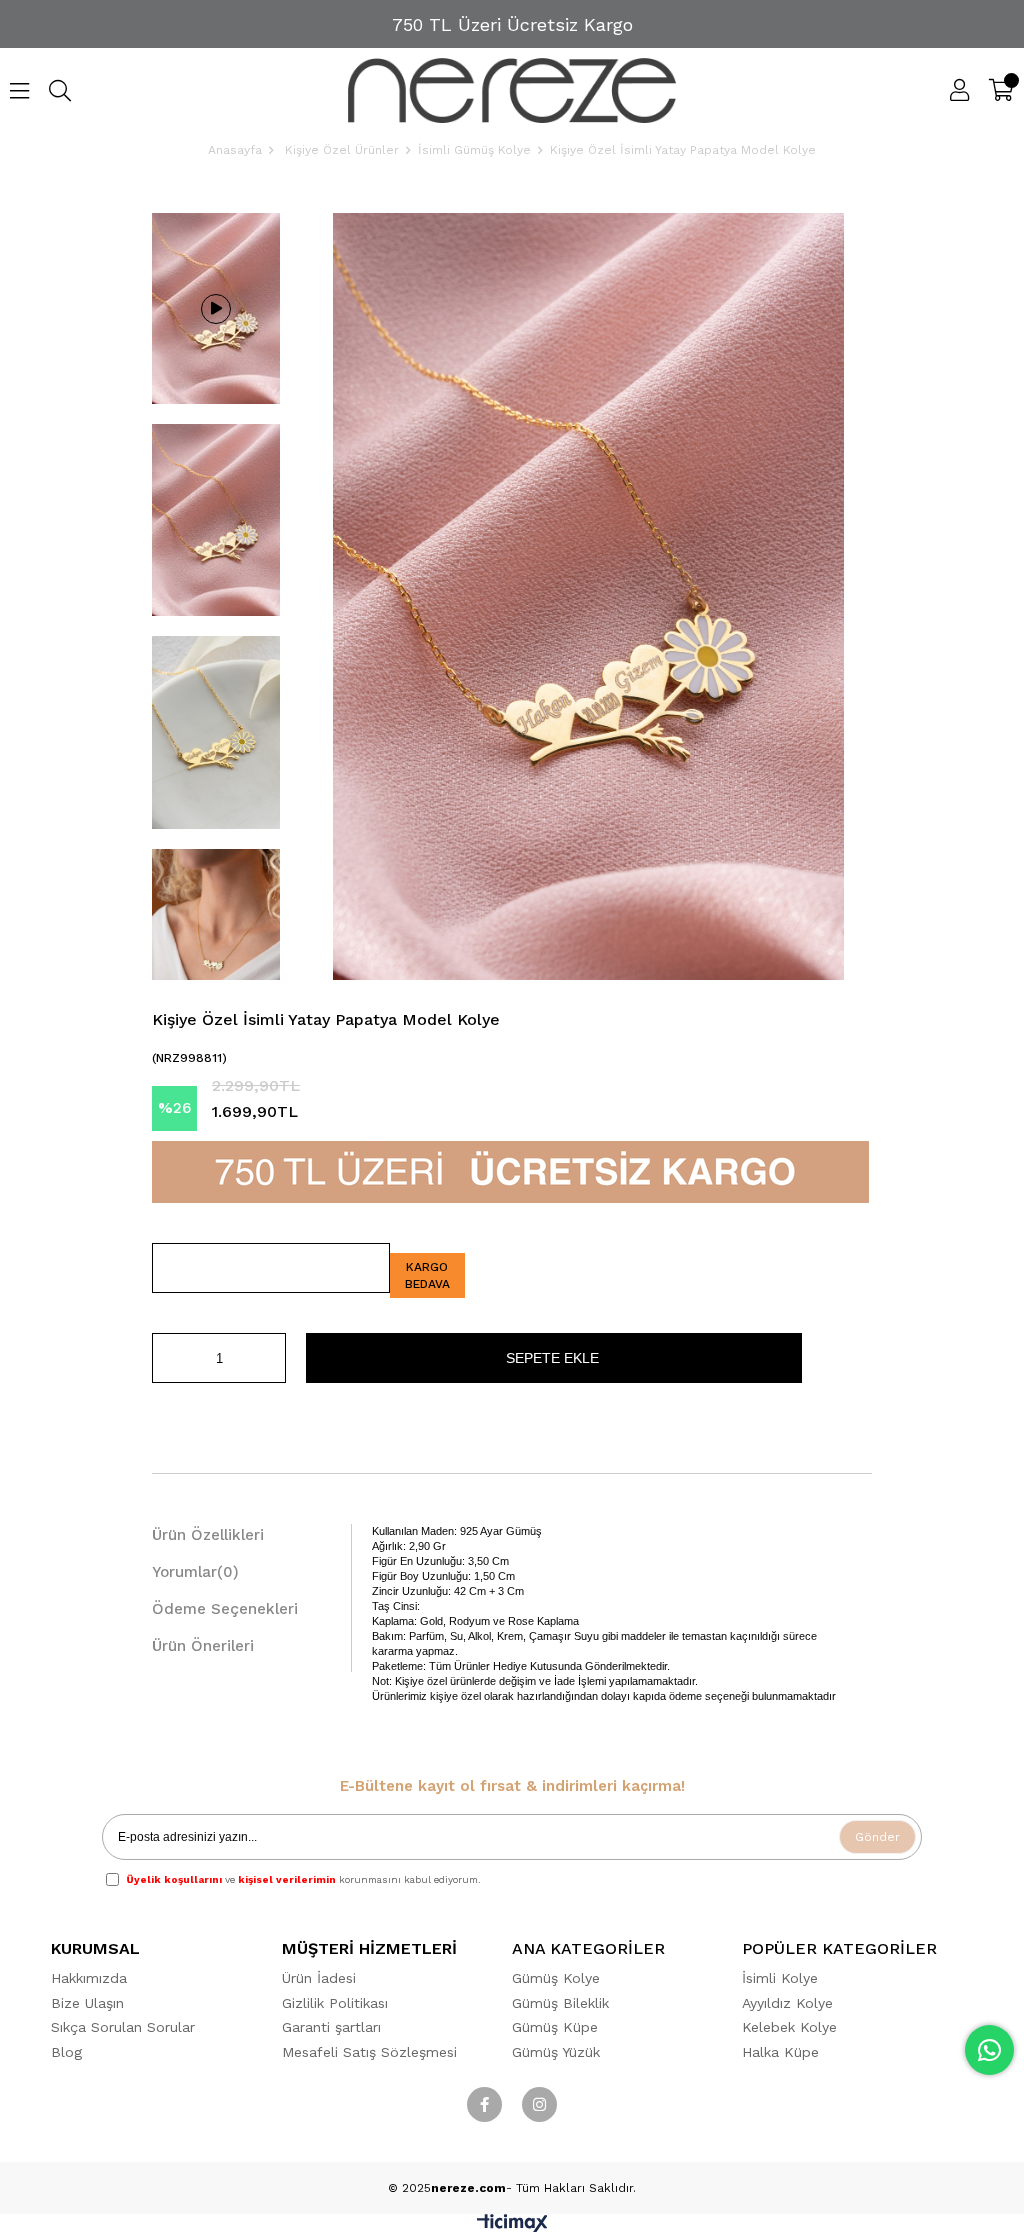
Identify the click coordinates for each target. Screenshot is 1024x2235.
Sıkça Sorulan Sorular (123, 2027)
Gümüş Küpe (555, 2027)
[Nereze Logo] (512, 90)
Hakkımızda (89, 1978)
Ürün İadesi (319, 1978)
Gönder (877, 1837)
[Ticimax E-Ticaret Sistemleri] (512, 2227)
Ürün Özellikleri (208, 1535)
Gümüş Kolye (556, 1978)
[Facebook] (484, 2104)
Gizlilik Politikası (335, 2003)
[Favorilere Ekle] (271, 1268)
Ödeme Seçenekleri (225, 1609)
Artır (271, 1358)
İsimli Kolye (780, 1978)
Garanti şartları (331, 2027)
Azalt (167, 1358)
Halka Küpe (780, 2052)
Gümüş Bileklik (560, 2003)
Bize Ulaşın (87, 2003)
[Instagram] (539, 2104)
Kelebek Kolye (789, 2027)
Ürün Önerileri (203, 1646)
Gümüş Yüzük (556, 2052)
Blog (66, 2052)
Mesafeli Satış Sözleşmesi (369, 2052)
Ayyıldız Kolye (787, 2003)
